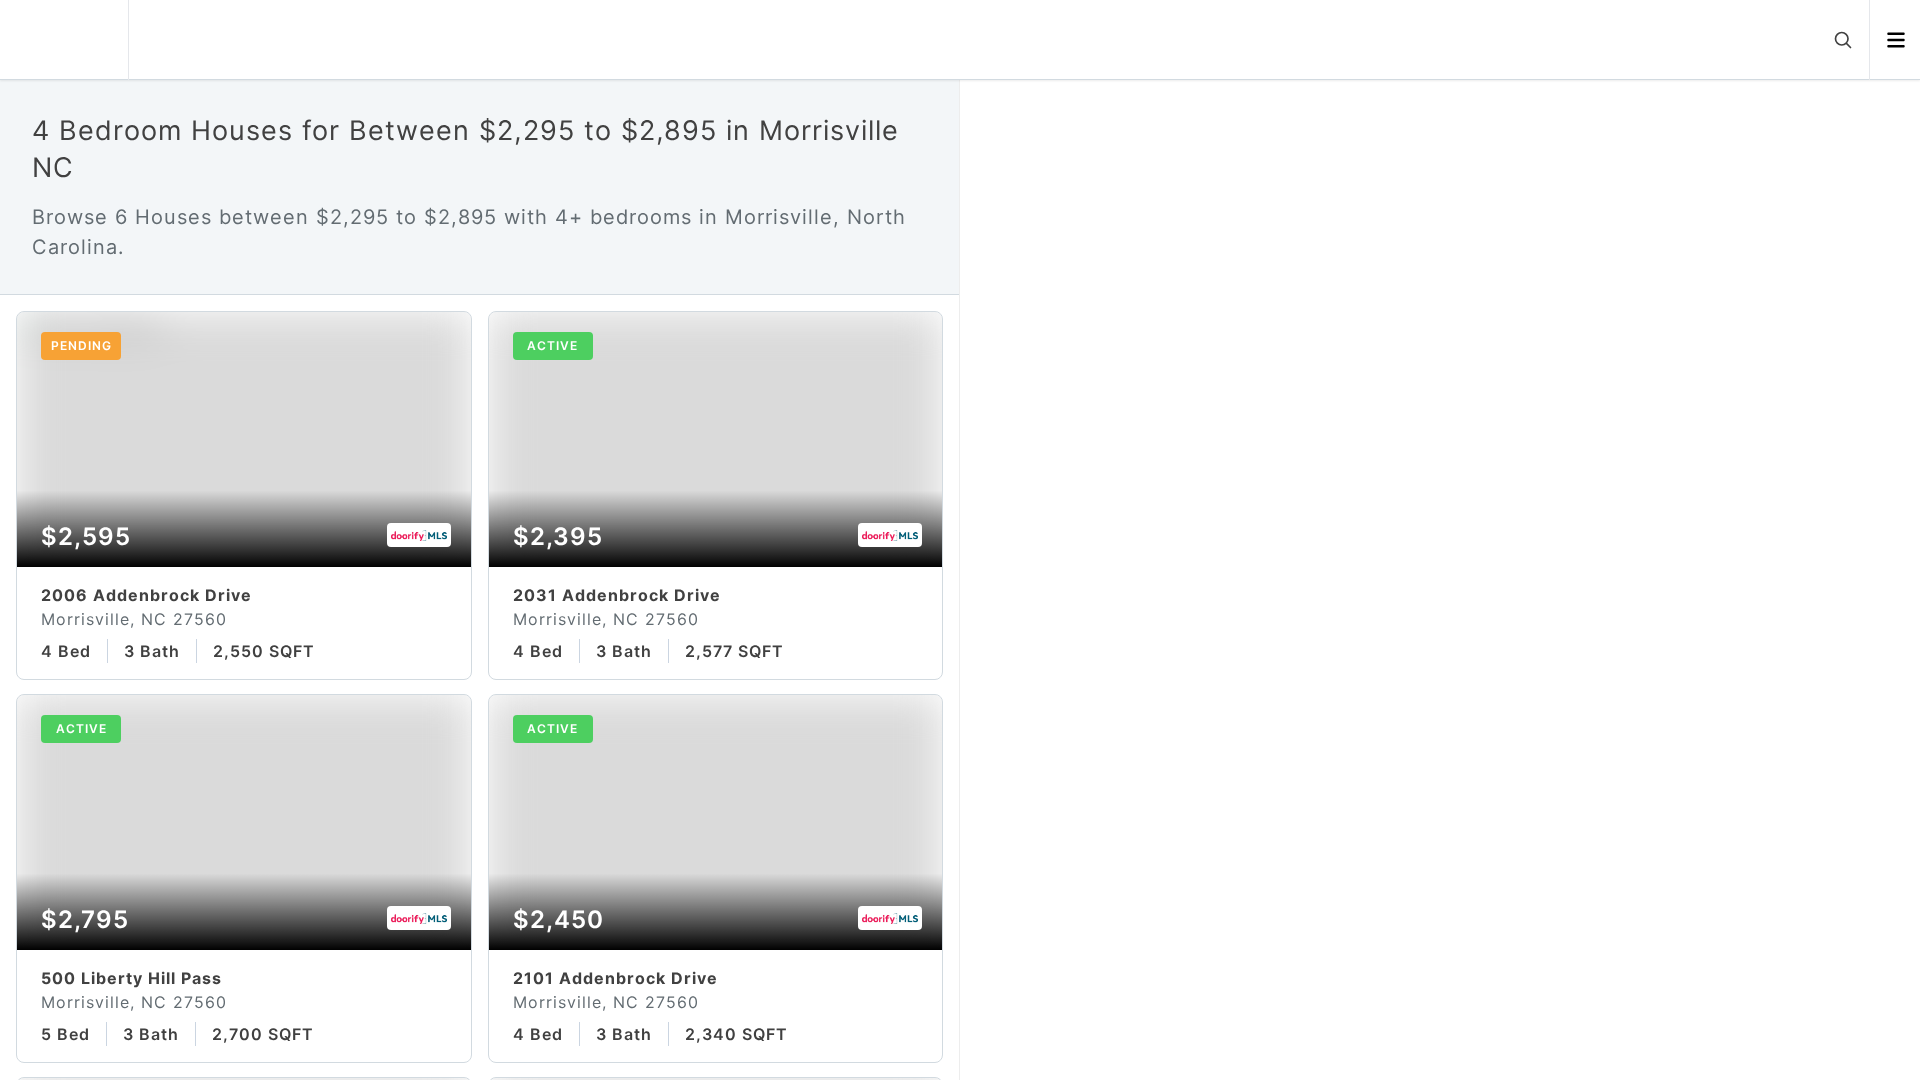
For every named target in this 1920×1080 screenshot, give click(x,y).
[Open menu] (1895, 40)
